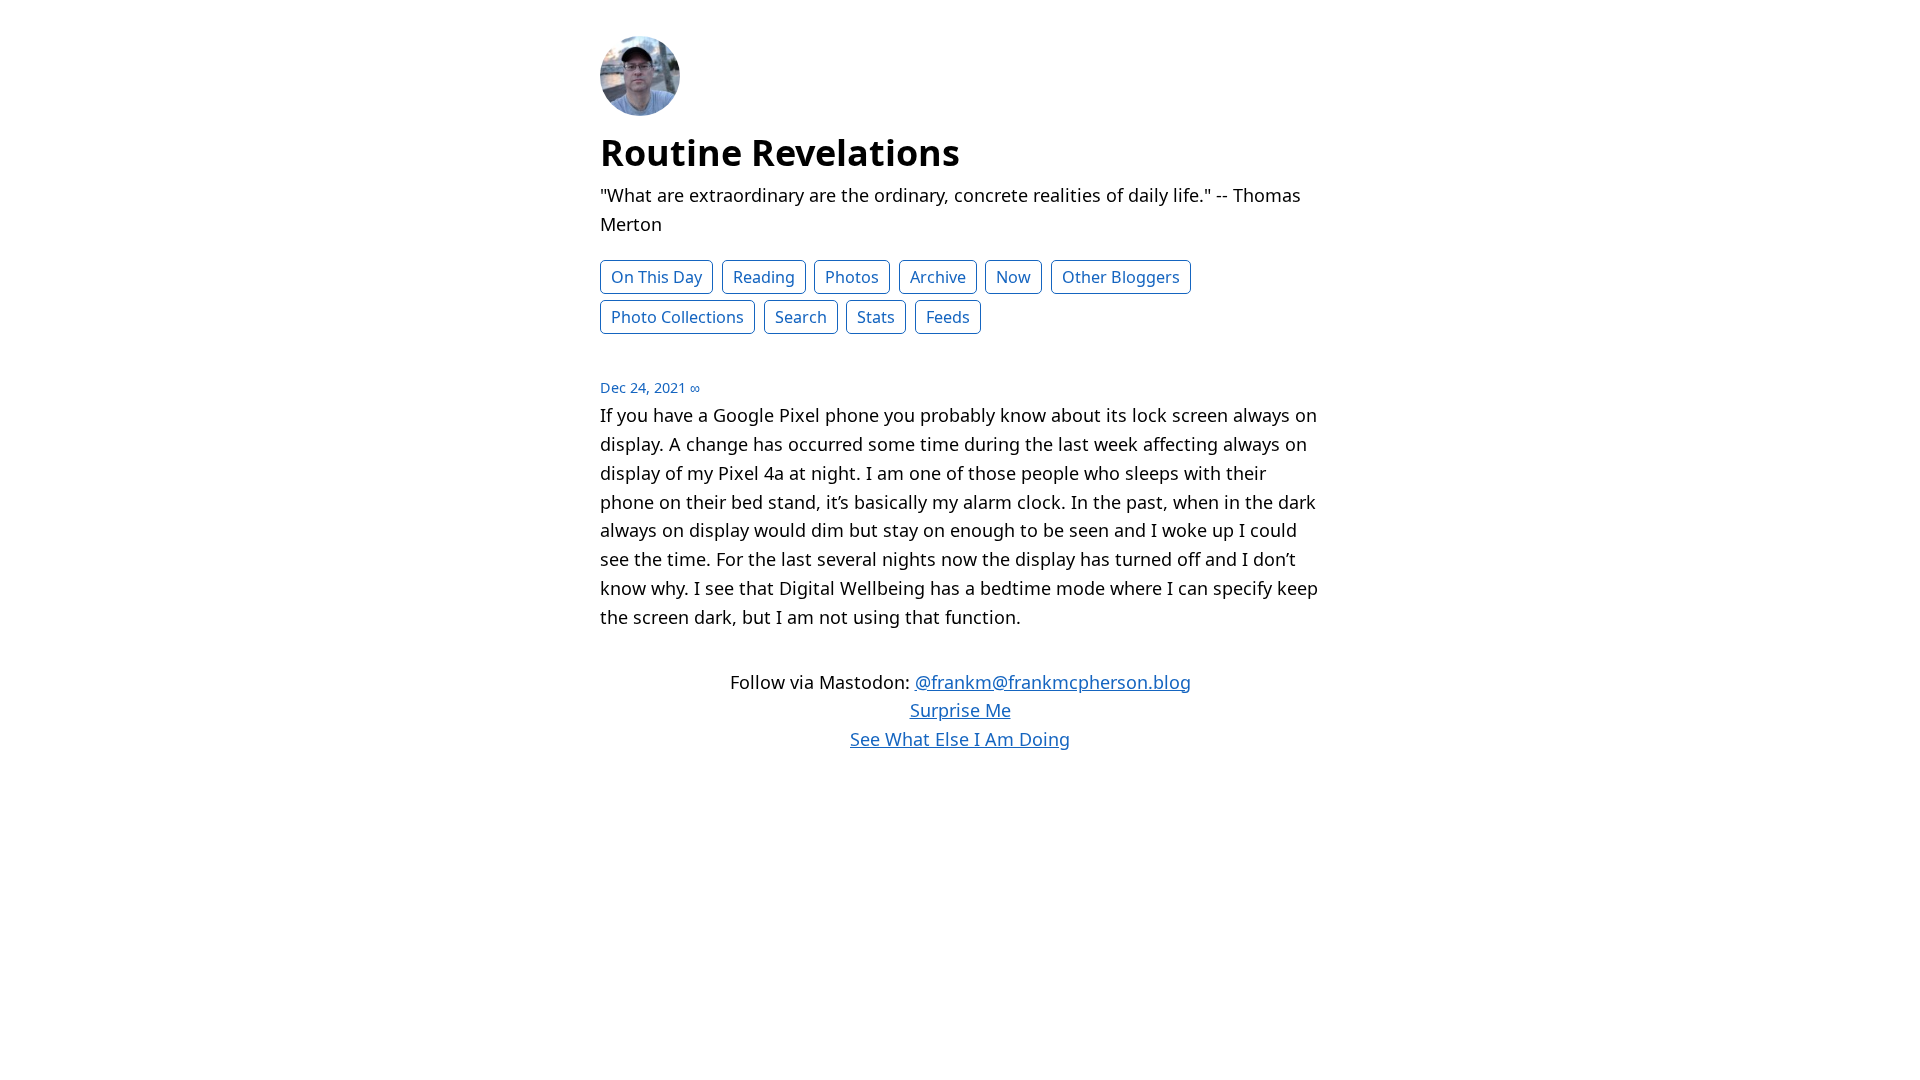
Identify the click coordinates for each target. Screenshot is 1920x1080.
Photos (852, 277)
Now (1013, 277)
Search (801, 317)
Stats (876, 317)
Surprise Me (960, 710)
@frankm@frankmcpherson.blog (1053, 682)
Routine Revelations (780, 152)
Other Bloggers (1121, 277)
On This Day (656, 277)
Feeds (948, 317)
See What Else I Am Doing (960, 739)
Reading (764, 277)
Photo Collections (677, 317)
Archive (938, 277)
